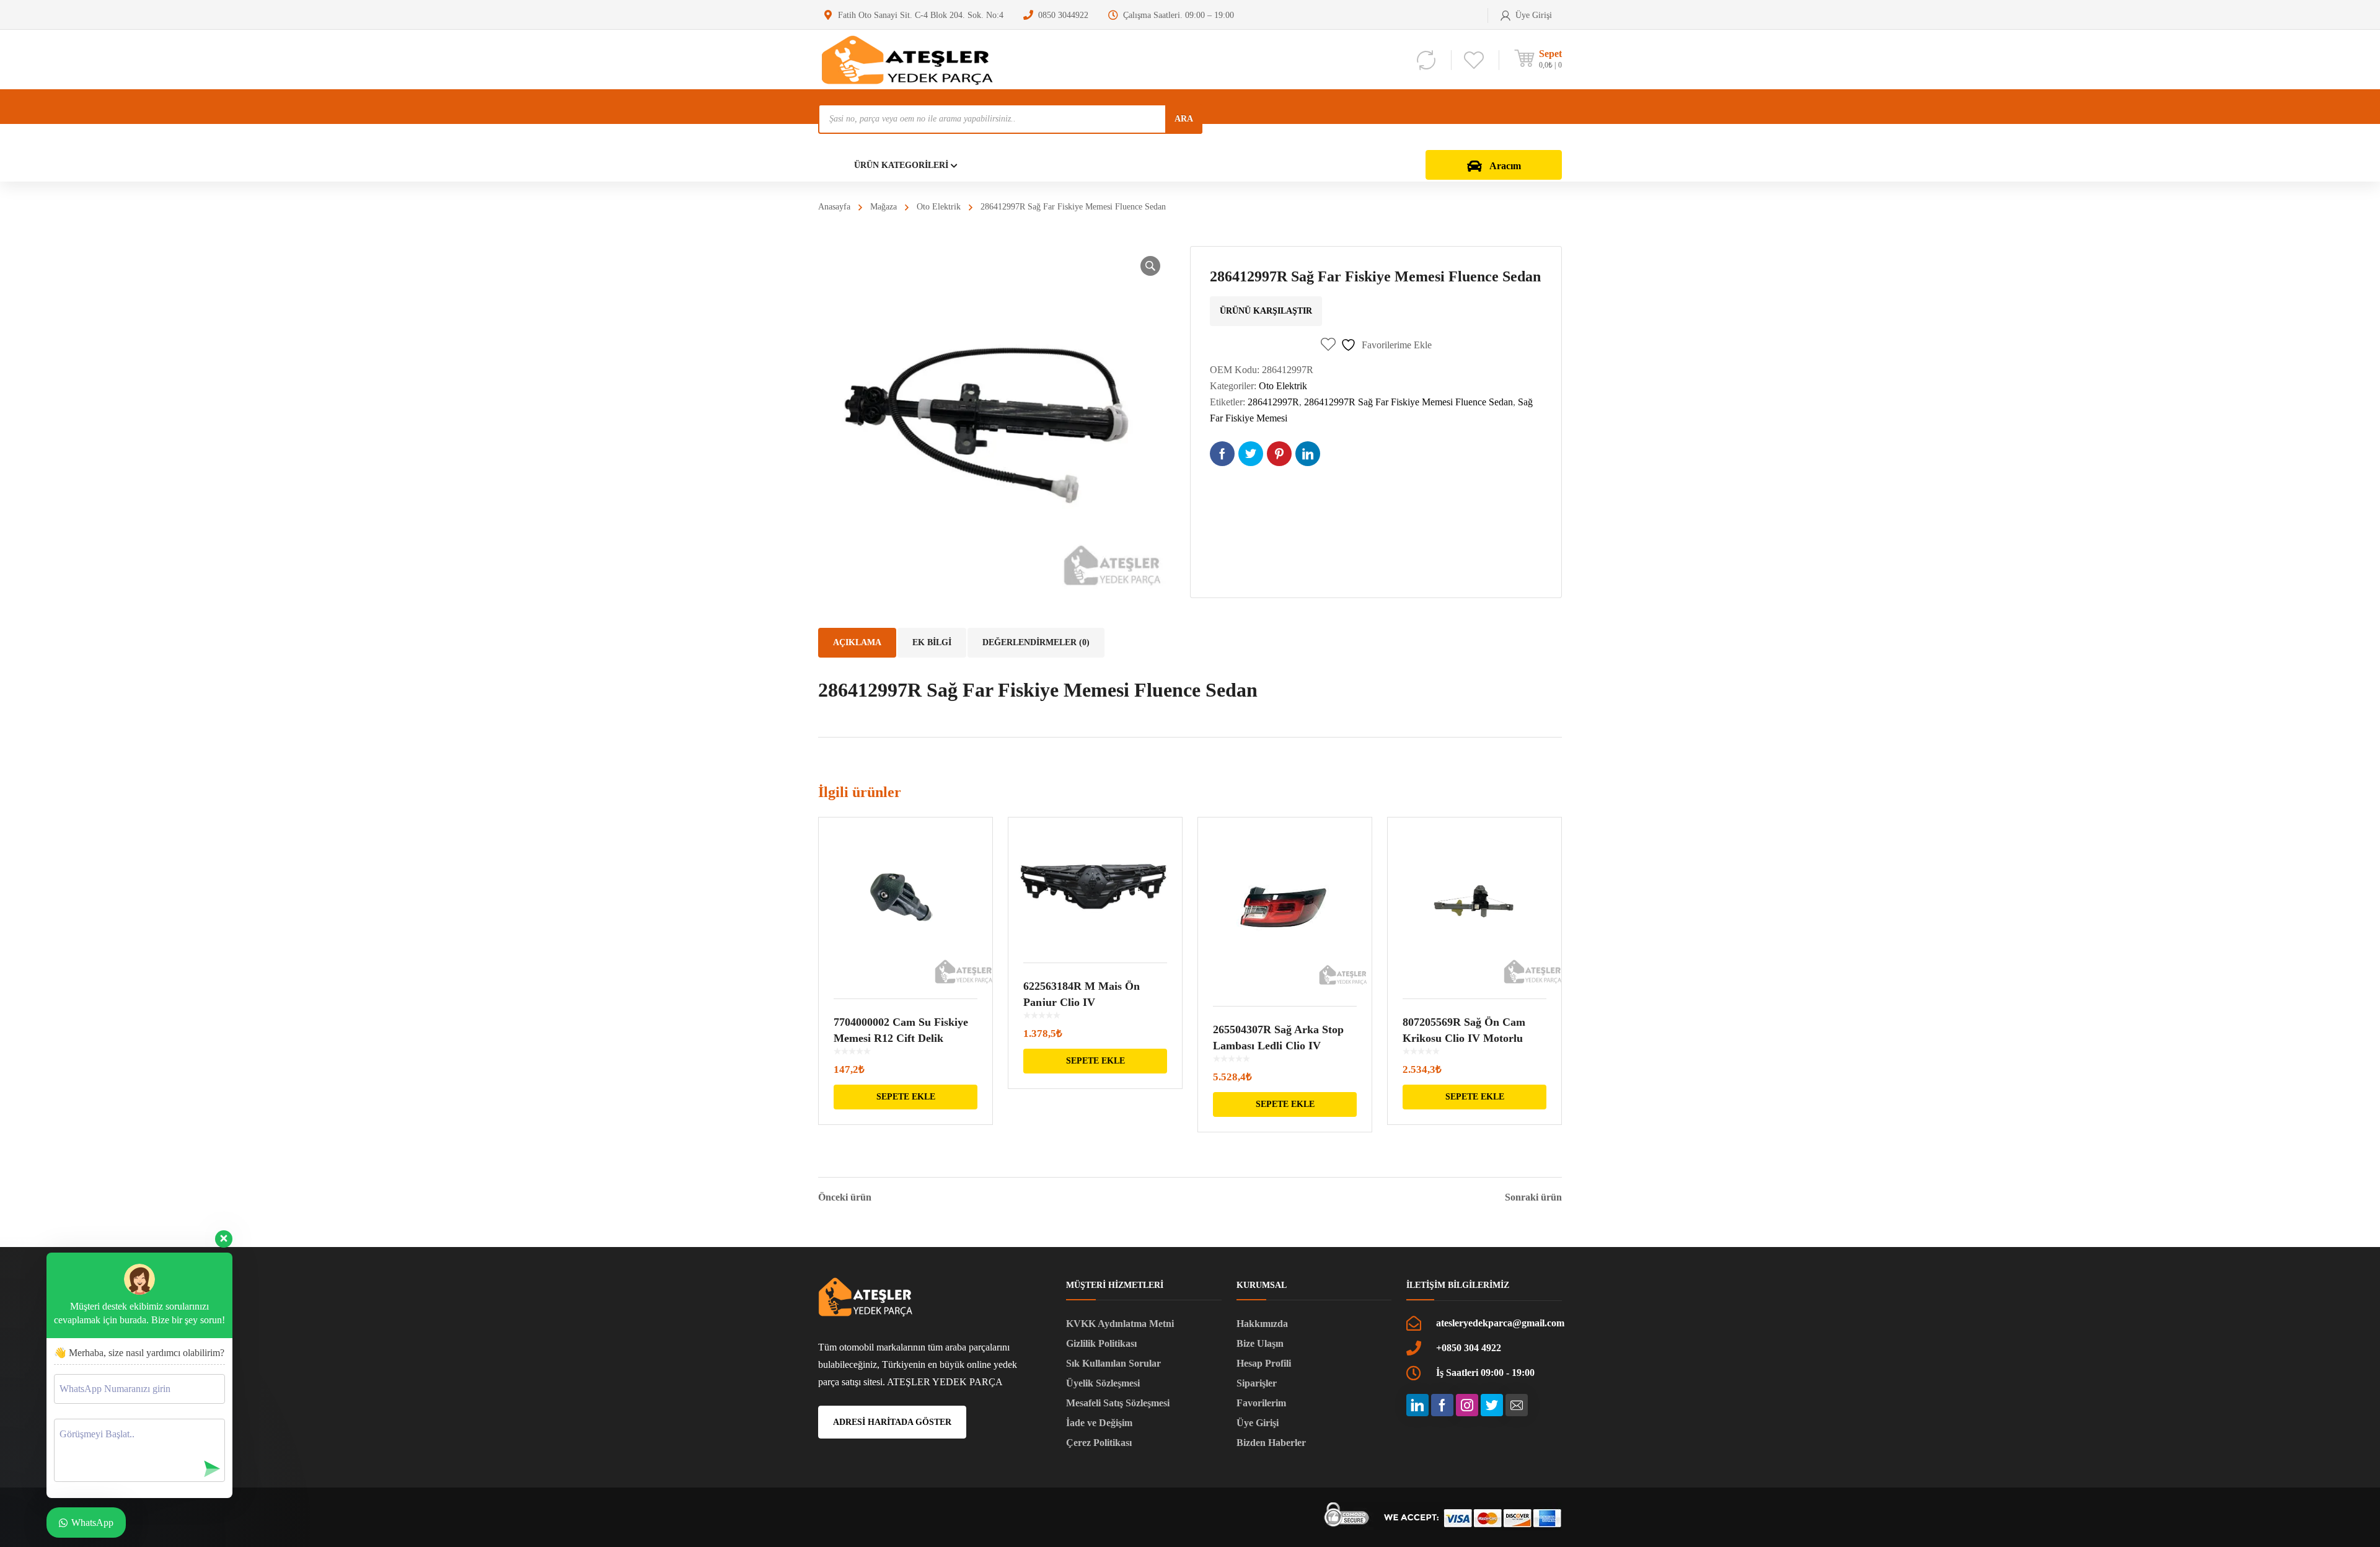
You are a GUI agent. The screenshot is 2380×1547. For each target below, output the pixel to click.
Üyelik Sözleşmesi (1103, 1383)
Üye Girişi (1258, 1423)
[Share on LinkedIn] (1308, 454)
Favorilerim (1261, 1403)
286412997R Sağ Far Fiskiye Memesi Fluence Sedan (1408, 402)
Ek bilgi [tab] (932, 642)
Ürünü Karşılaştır (1266, 311)
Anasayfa (834, 207)
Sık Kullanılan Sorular (1113, 1363)
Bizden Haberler (1271, 1443)
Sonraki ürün (1533, 1197)
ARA (1184, 119)
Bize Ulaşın (1260, 1343)
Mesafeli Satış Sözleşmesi (1118, 1403)
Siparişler (1257, 1383)
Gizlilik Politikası (1101, 1343)
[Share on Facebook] (1222, 454)
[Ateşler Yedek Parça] (911, 59)
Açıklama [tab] (857, 642)
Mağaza (884, 207)
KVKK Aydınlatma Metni (1120, 1324)
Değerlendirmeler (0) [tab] (1036, 642)
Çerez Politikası (1099, 1443)
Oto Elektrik (939, 207)
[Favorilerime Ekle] (975, 845)
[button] (1150, 266)
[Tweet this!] (1251, 454)
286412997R (1273, 402)
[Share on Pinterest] (1279, 454)
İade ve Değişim (1099, 1423)
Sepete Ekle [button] (906, 1097)
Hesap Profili (1264, 1363)
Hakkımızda (1262, 1324)
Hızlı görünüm (906, 900)
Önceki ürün (845, 1197)
